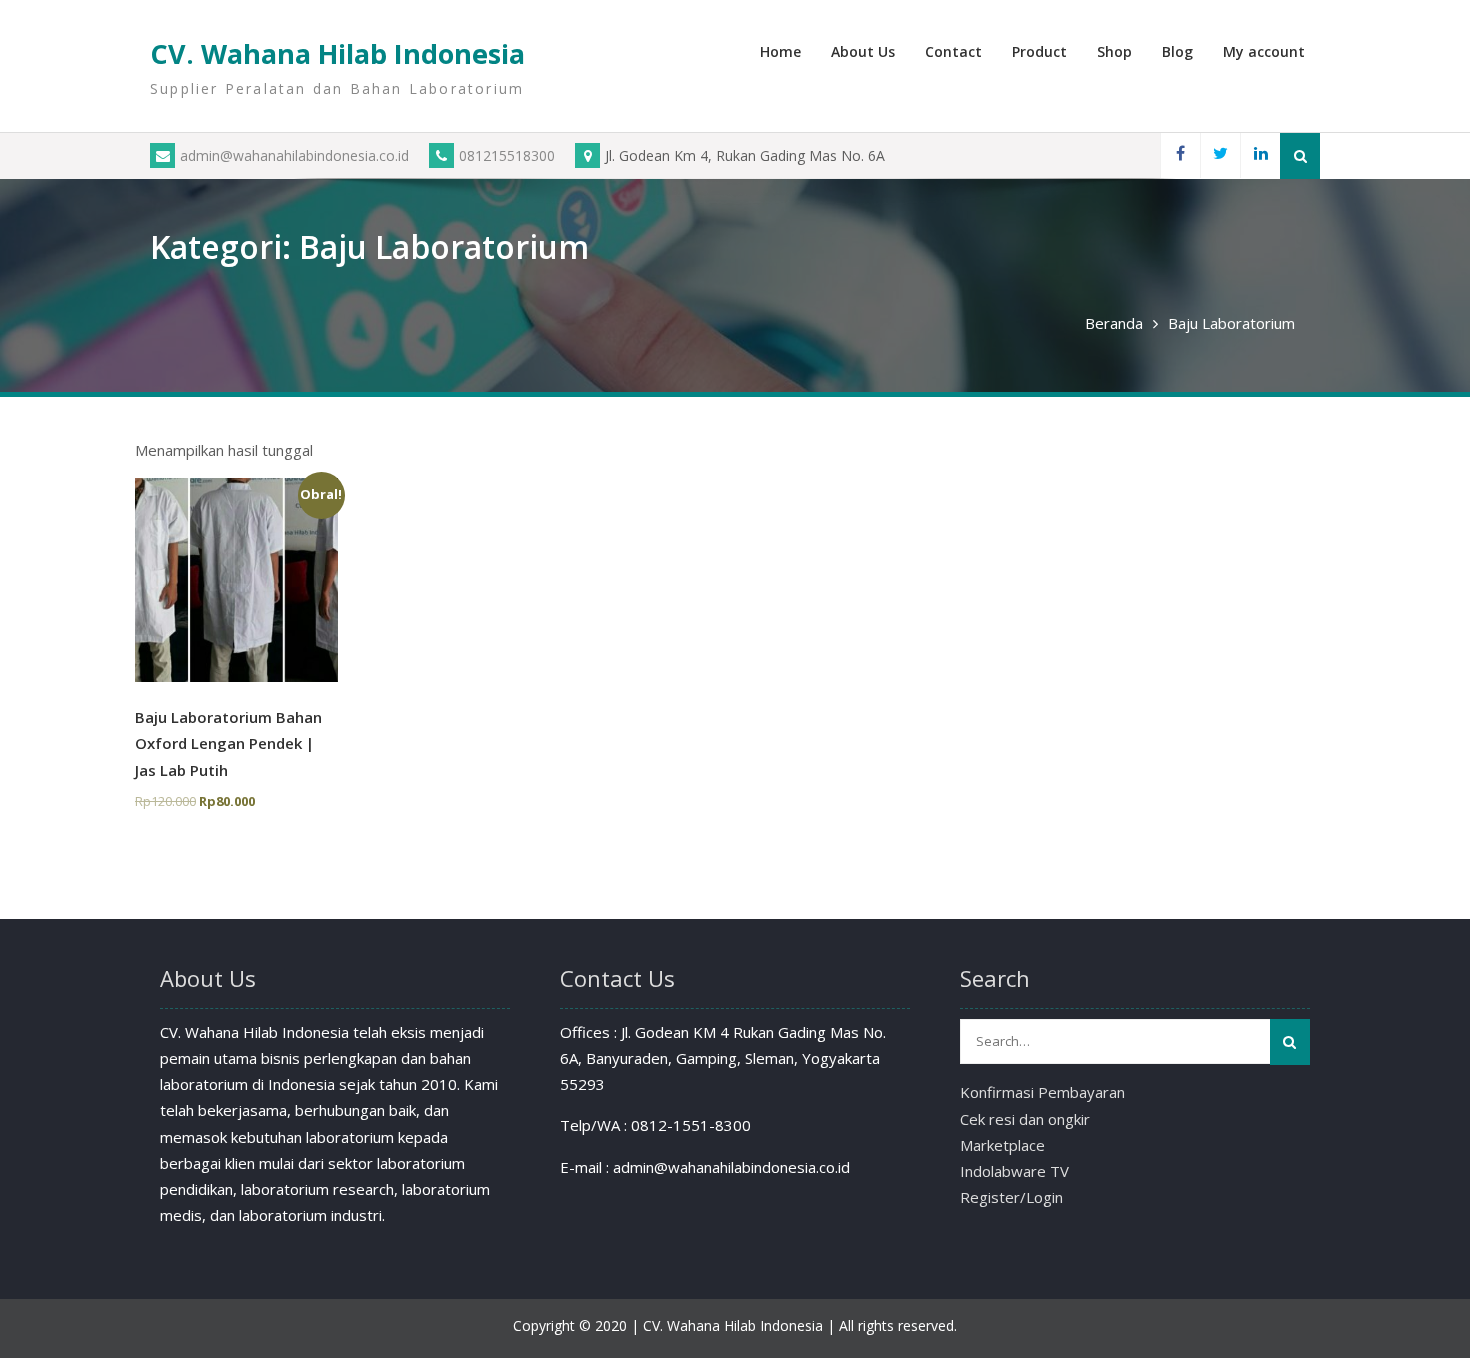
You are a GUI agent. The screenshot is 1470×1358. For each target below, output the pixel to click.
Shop (1114, 51)
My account (1264, 51)
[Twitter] (1220, 155)
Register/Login (1011, 1197)
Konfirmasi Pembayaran (1042, 1092)
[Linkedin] (1260, 155)
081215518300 (507, 155)
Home (780, 51)
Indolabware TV (1014, 1171)
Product (1039, 51)
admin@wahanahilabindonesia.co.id (294, 155)
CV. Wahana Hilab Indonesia (337, 53)
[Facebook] (1180, 155)
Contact (953, 51)
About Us (863, 51)
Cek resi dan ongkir (1025, 1119)
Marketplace (1002, 1145)
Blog (1177, 51)
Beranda (1114, 323)
